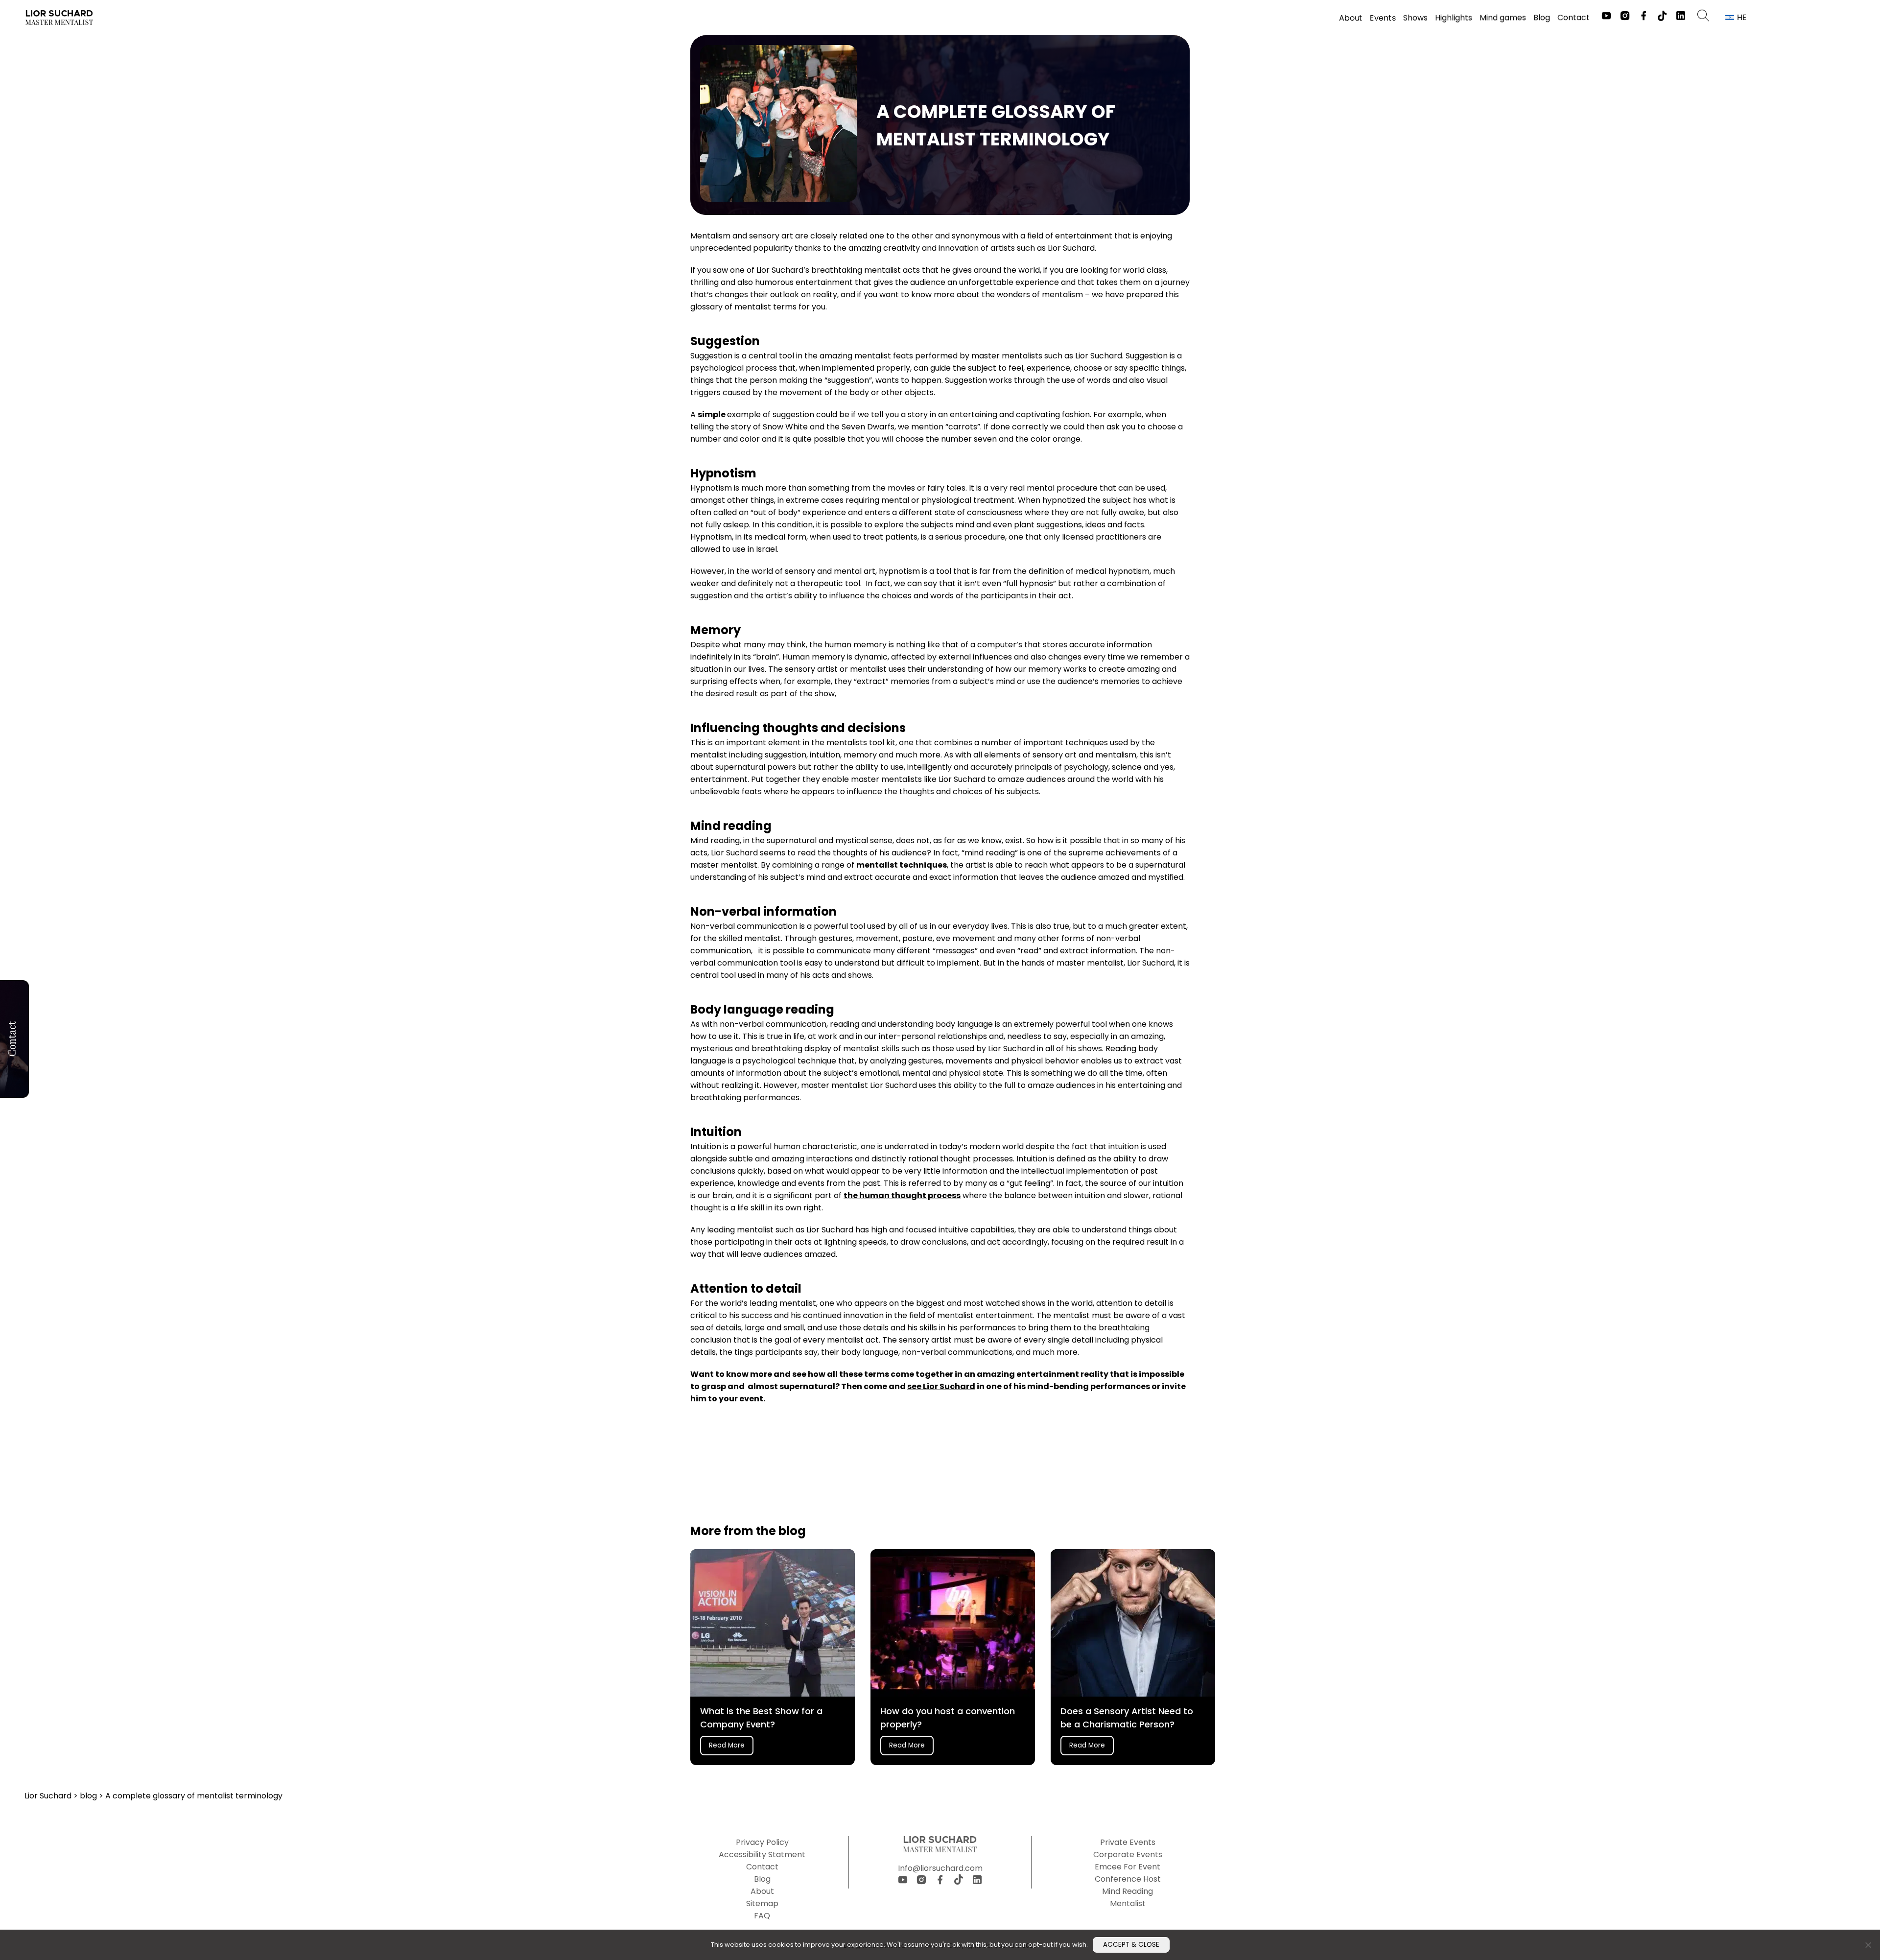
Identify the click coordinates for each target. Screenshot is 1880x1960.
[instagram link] (1625, 17)
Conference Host (1128, 1879)
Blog (1542, 18)
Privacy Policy (762, 1842)
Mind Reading (1128, 1891)
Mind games (1503, 18)
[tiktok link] (1662, 18)
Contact (1574, 17)
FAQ (762, 1916)
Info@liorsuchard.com (940, 1868)
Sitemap (762, 1903)
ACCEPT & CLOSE (1131, 1945)
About (1351, 18)
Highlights (1454, 18)
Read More (727, 1745)
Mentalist (1128, 1903)
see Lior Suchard (941, 1386)
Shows (1415, 18)
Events (1383, 18)
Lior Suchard (49, 1796)
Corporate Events (1128, 1854)
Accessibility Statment (762, 1854)
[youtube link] (1606, 17)
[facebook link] (1644, 17)
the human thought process (902, 1195)
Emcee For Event (1128, 1867)
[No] (1868, 1945)
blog (89, 1796)
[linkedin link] (1681, 17)
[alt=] (59, 18)
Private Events (1128, 1842)
